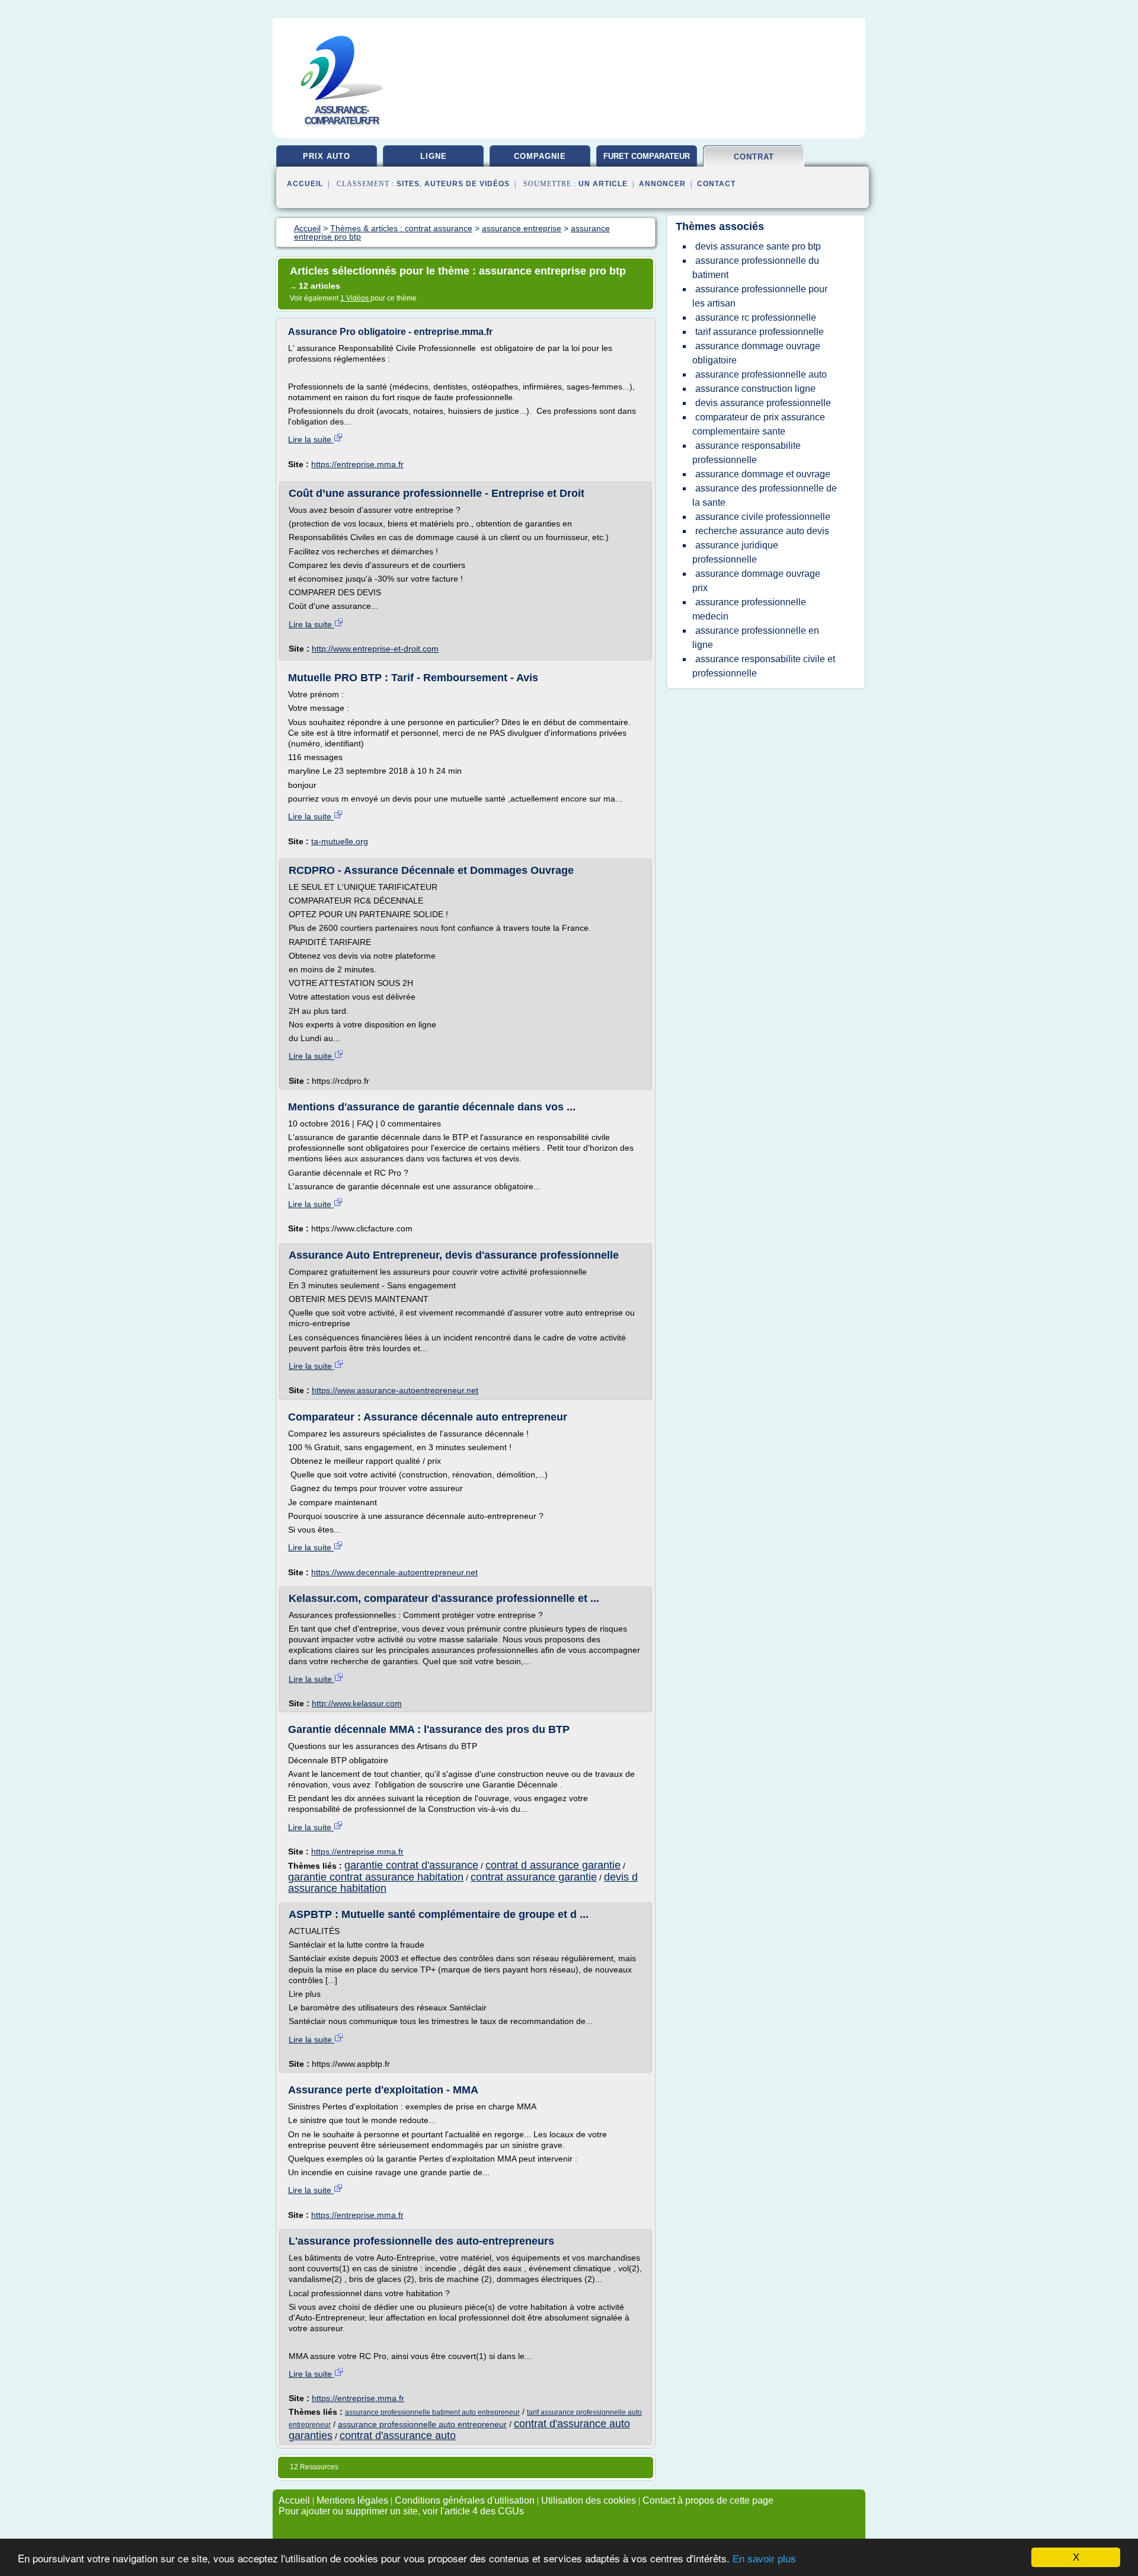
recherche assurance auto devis (762, 531)
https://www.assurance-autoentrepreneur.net (395, 1390)
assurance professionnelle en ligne (756, 638)
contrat (754, 157)
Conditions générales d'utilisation (465, 2500)
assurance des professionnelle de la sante (765, 495)
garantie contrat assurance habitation (376, 1877)
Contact (716, 184)
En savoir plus (764, 2559)
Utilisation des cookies (589, 2500)
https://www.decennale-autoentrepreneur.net (394, 1572)
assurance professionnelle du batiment (756, 268)
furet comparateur (647, 156)
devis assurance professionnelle (763, 403)
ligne (434, 156)
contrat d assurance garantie (553, 1865)
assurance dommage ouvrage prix (756, 581)
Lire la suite (311, 439)
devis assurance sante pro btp (758, 246)
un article (603, 184)
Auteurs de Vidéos (467, 184)
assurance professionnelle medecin (749, 609)
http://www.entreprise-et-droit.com (375, 649)
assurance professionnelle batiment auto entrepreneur (432, 2412)
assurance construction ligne (755, 389)
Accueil (305, 184)
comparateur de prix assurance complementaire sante (759, 424)
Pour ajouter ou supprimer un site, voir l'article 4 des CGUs (401, 2511)
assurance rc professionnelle (756, 317)
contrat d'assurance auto (398, 2435)
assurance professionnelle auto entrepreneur (422, 2424)
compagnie (540, 156)
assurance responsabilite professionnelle (747, 453)
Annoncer (662, 184)
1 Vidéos (355, 298)
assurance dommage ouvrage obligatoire (756, 353)
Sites (408, 184)
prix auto (327, 156)
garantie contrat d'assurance (411, 1865)
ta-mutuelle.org (340, 841)
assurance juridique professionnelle (735, 552)
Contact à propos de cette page (708, 2500)
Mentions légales (352, 2500)
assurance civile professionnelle (763, 517)
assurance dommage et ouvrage (763, 474)
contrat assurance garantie (534, 1877)
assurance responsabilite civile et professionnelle (764, 666)
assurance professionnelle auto (761, 374)
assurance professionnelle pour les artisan (760, 296)
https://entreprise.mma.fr (357, 464)
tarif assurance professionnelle (760, 332)
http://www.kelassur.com (357, 1703)
